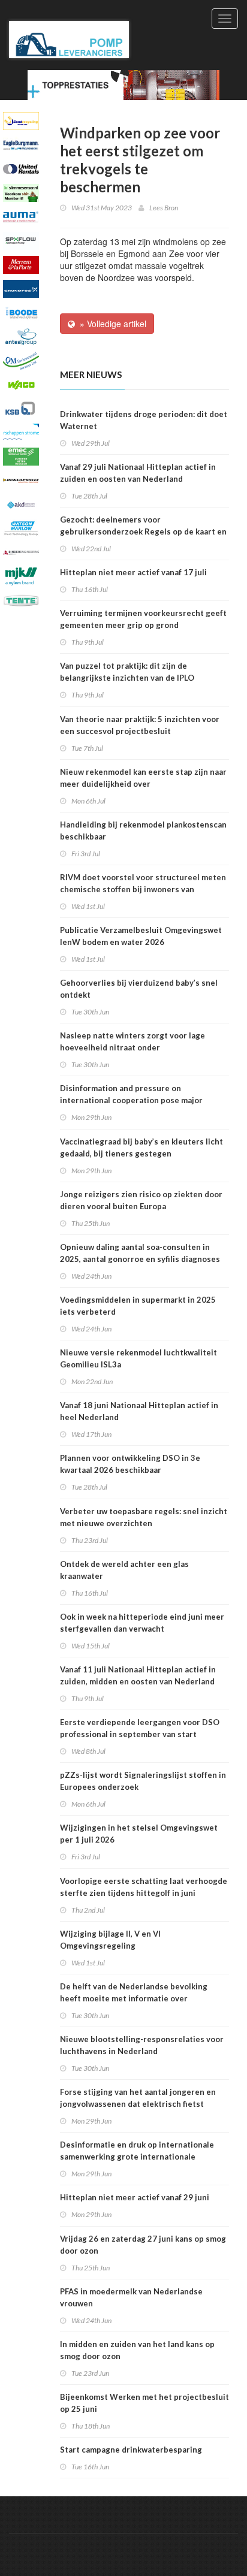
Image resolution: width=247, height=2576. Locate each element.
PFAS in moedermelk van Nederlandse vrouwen (131, 2297)
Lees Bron (164, 208)
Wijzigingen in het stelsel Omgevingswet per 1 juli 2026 (139, 1834)
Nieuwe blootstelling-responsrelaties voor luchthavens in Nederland (142, 2045)
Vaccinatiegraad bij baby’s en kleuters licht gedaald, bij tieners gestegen (141, 1147)
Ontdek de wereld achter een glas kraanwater (124, 1570)
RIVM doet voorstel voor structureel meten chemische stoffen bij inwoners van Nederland (143, 889)
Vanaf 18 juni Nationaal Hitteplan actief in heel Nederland (139, 1411)
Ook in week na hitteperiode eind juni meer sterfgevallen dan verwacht (142, 1623)
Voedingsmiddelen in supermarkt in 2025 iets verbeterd (138, 1306)
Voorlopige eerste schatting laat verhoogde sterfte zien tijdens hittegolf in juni (144, 1887)
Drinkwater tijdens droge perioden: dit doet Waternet (144, 420)
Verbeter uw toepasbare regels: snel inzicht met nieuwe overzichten (144, 1517)
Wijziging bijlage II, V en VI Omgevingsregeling (110, 1940)
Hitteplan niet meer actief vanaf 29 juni (135, 2197)
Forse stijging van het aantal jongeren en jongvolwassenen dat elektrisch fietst (138, 2098)
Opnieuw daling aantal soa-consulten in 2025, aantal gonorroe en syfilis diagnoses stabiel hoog (140, 1259)
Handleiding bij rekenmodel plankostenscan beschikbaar (143, 831)
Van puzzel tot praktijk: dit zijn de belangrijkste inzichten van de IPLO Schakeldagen (127, 678)
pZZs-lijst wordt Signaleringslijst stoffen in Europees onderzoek (143, 1781)
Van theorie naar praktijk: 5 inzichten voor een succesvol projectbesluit (140, 725)
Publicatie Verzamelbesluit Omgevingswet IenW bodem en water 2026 (141, 936)
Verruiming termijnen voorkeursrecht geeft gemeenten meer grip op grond (143, 619)
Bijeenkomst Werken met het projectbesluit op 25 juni (144, 2403)
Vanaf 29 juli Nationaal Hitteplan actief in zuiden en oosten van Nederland (138, 473)
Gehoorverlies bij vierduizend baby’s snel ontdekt (139, 989)
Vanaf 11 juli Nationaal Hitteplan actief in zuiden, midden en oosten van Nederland (138, 1675)
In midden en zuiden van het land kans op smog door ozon (137, 2350)
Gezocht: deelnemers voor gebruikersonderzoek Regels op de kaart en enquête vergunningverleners (143, 531)
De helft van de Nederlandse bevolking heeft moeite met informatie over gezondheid (134, 1998)
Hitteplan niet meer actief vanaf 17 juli (133, 572)
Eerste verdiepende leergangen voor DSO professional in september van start (140, 1728)
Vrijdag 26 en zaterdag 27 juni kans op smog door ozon (143, 2245)
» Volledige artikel (111, 324)
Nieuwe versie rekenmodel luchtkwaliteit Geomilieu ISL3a (138, 1358)
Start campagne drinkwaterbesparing (131, 2450)
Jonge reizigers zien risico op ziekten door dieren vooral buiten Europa (141, 1200)
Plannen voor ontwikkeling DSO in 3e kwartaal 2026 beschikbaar (130, 1464)
